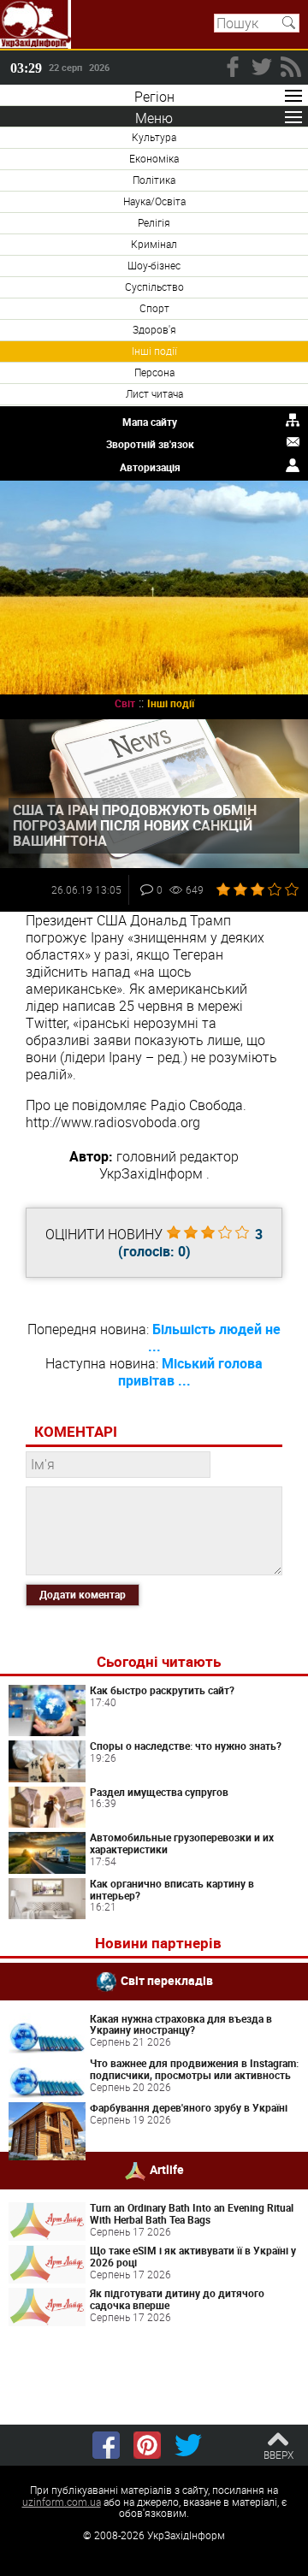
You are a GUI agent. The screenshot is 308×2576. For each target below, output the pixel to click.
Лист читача (154, 393)
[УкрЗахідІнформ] (36, 24)
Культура (154, 137)
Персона (154, 372)
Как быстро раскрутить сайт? (162, 1690)
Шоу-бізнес (154, 265)
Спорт (154, 308)
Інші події (154, 351)
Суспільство (154, 287)
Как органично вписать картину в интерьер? (172, 1889)
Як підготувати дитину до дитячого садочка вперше (177, 2299)
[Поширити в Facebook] (106, 2445)
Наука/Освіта (154, 201)
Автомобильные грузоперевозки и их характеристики (182, 1843)
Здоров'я (154, 329)
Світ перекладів (167, 1979)
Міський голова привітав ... (191, 1372)
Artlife (167, 2169)
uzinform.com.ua (62, 2502)
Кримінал (154, 244)
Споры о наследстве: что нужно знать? (186, 1746)
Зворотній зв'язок (150, 444)
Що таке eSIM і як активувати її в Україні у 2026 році (193, 2256)
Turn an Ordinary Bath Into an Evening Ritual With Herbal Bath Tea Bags (192, 2213)
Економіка (154, 158)
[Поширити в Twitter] (188, 2445)
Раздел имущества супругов (159, 1792)
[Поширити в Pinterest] (147, 2445)
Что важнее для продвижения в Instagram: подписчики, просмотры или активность (194, 2069)
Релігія (154, 222)
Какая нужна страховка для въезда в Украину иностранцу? (181, 2024)
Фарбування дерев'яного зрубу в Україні (189, 2107)
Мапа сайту (150, 422)
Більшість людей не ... (215, 1338)
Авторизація (150, 467)
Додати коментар (83, 1594)
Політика (154, 180)
